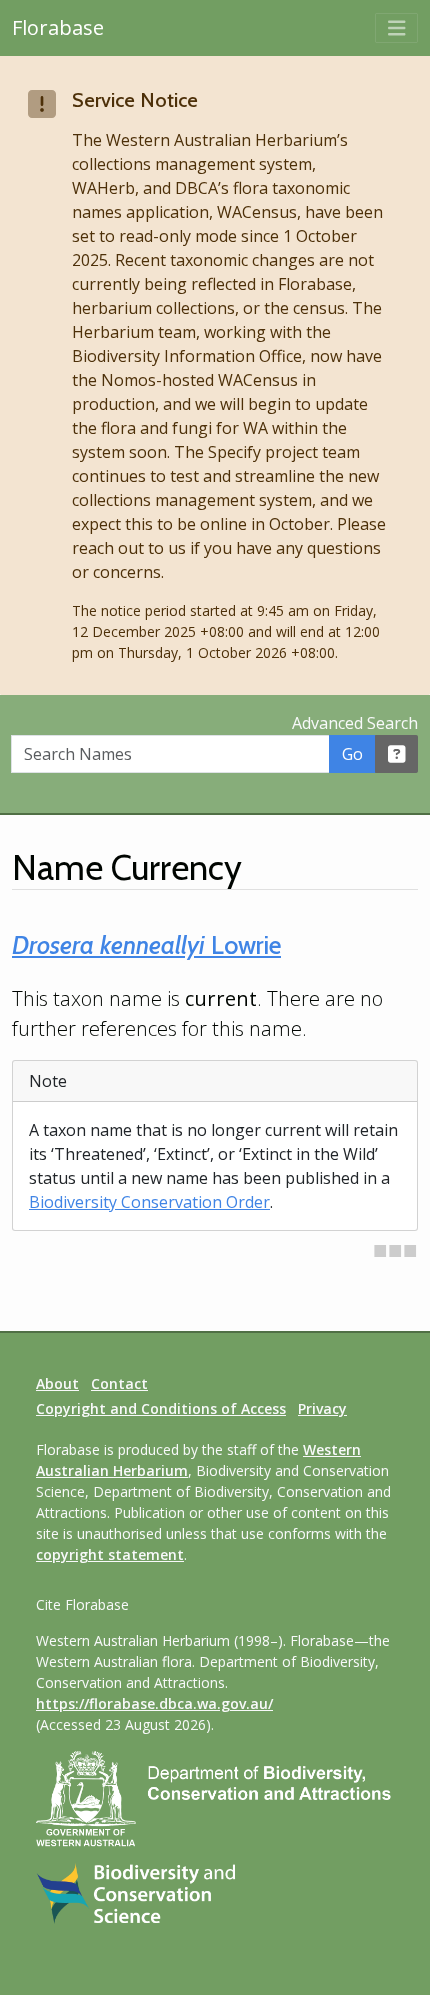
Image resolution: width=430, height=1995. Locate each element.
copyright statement (110, 1554)
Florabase (58, 27)
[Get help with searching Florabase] (397, 754)
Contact (119, 1383)
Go (352, 754)
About (57, 1383)
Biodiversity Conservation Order (149, 1202)
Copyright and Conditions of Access (161, 1408)
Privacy (322, 1408)
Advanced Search (355, 723)
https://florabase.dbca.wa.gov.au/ (154, 1703)
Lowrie (146, 945)
